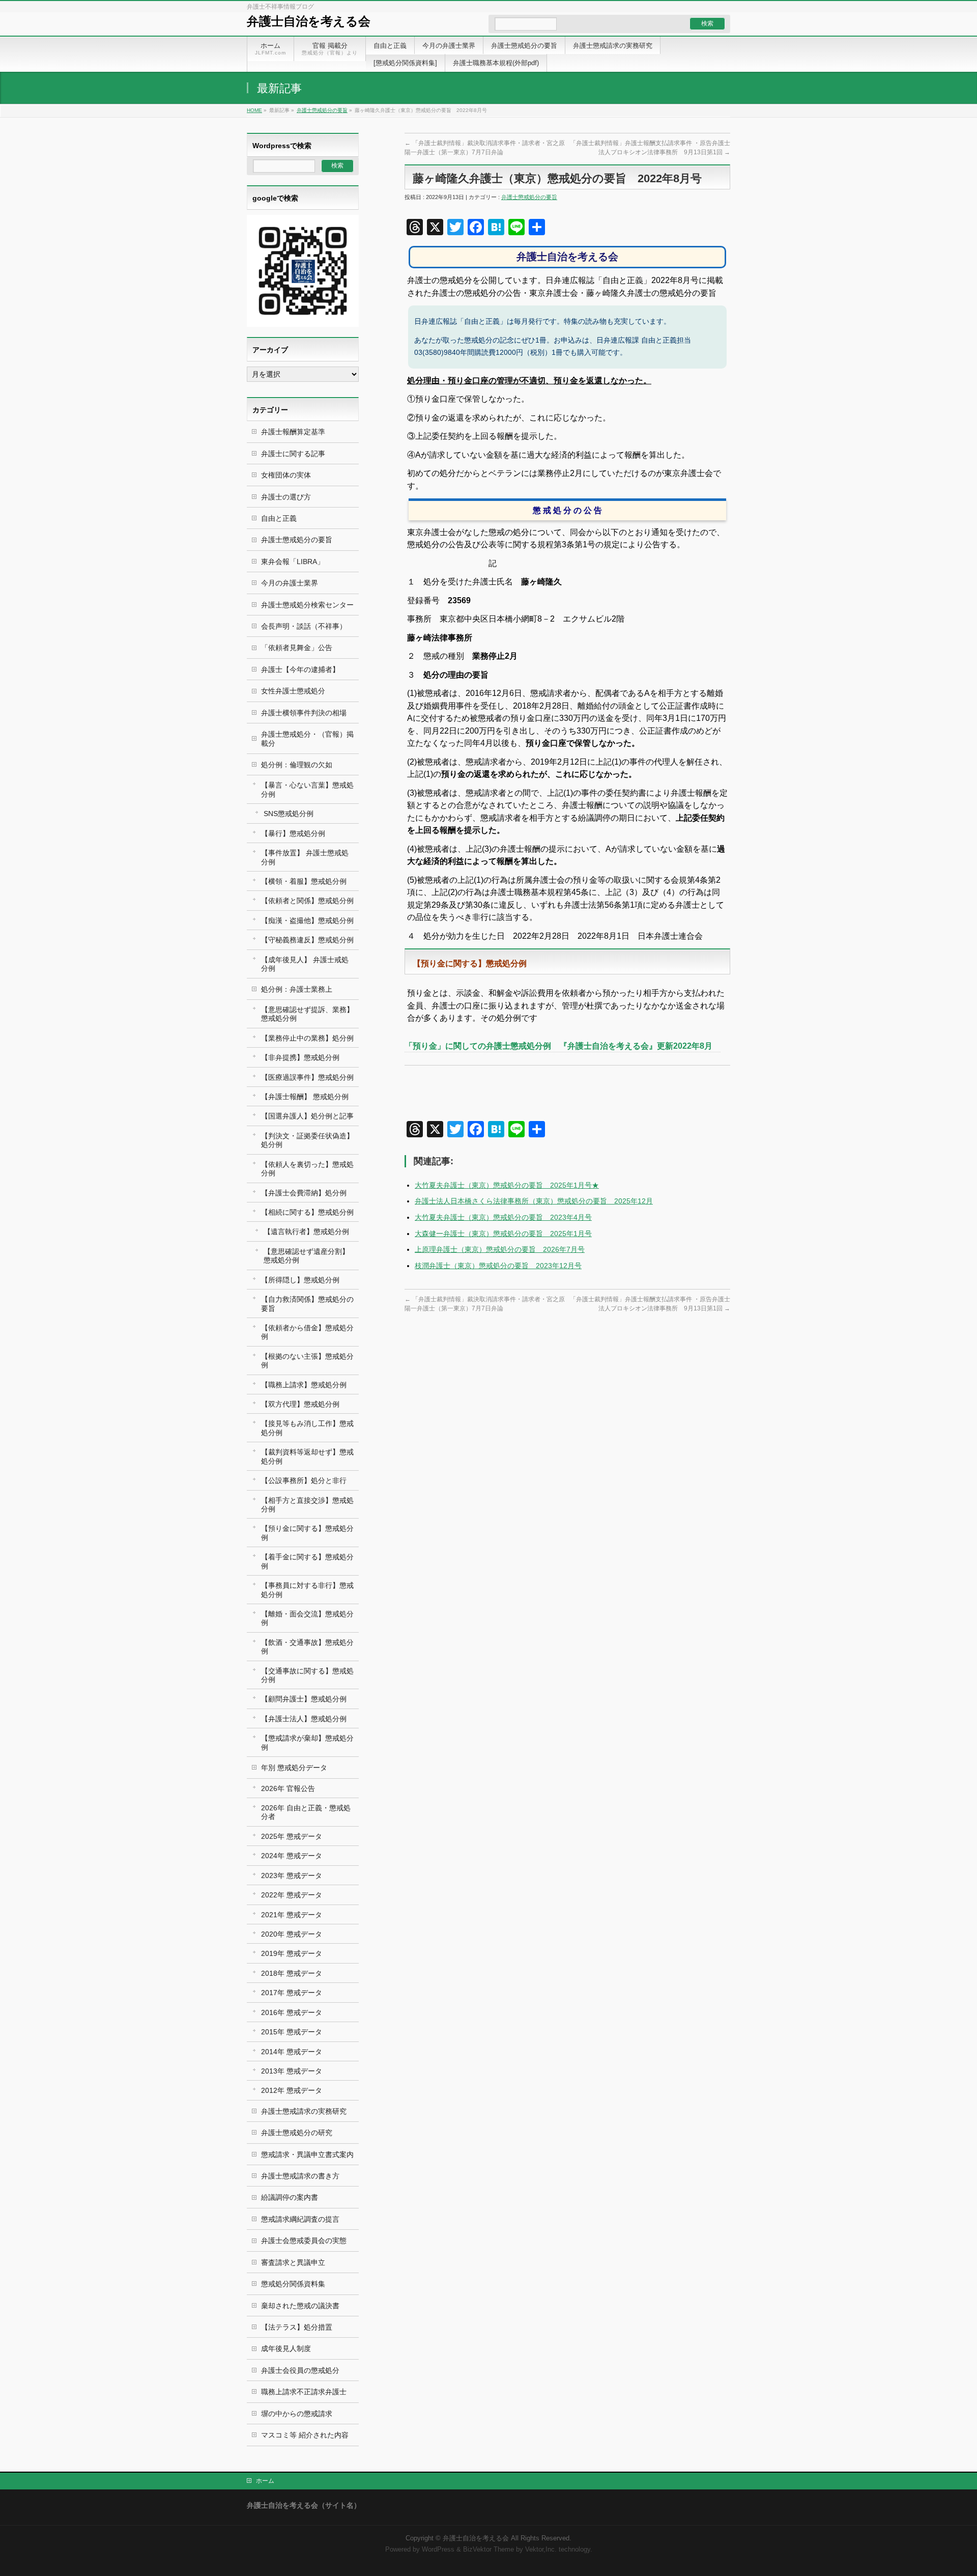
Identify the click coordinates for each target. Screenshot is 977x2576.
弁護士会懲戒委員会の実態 (304, 2241)
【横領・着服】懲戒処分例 (304, 881)
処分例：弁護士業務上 (297, 989)
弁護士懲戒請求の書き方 (300, 2176)
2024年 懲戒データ (292, 1856)
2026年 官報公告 (288, 1788)
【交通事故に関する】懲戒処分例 (307, 1675)
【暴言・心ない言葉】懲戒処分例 (307, 789)
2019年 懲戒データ (292, 1953)
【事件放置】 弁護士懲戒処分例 (305, 857)
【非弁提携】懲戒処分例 (300, 1057)
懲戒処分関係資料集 (293, 2284)
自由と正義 (279, 518)
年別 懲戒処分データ (294, 1768)
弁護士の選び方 (286, 497)
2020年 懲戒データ (292, 1934)
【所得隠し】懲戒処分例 (300, 1280)
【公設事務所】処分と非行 (304, 1480)
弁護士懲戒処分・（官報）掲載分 (307, 738)
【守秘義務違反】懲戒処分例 (307, 940)
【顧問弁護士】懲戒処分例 (304, 1699)
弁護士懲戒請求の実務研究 (304, 2111)
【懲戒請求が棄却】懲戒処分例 (307, 1742)
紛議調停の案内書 (290, 2197)
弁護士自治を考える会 (309, 21)
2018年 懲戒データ (292, 1973)
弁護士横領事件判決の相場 (304, 713)
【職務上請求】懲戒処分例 (304, 1385)
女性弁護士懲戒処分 (293, 691)
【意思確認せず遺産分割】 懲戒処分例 (306, 1256)
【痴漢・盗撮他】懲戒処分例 (307, 920)
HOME (254, 110)
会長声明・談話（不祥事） (304, 626)
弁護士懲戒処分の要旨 (322, 110)
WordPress (438, 2550)
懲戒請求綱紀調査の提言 (300, 2219)
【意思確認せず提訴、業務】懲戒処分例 (307, 1014)
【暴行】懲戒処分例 (293, 833)
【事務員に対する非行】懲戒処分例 (307, 1590)
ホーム (265, 2481)
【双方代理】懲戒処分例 (300, 1404)
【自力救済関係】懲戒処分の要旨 (307, 1304)
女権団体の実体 (286, 475)
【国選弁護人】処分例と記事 (307, 1116)
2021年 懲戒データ (292, 1915)
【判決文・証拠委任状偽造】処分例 (307, 1140)
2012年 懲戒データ (292, 2090)
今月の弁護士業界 (290, 583)
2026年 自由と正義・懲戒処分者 (306, 1812)
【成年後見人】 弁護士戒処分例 (305, 964)
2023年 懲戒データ (292, 1875)
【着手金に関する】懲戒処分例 (307, 1561)
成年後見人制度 (286, 2348)
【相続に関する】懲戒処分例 (307, 1212)
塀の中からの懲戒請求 (297, 2414)
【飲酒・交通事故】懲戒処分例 (307, 1647)
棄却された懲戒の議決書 (300, 2306)
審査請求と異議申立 (293, 2262)
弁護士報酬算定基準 (293, 432)
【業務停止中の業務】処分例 (307, 1038)
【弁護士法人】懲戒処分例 (304, 1719)
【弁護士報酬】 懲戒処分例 (305, 1097)
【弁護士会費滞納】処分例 (304, 1193)
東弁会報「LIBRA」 (293, 562)
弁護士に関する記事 (293, 454)
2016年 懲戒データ (292, 2012)
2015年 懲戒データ (292, 2032)
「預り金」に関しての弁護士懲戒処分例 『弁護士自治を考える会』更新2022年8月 (563, 1046)
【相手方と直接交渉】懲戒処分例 (307, 1505)
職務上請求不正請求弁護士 (304, 2392)
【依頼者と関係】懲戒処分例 (307, 901)
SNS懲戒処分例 (289, 814)
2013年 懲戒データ (292, 2071)
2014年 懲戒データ (292, 2052)
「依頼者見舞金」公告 (297, 648)
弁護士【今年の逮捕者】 (300, 669)
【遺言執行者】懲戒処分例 (306, 1231)
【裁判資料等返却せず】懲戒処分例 (307, 1456)
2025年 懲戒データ (292, 1836)
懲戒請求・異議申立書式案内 (307, 2154)
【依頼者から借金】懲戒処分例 (307, 1332)
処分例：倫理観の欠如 (297, 765)
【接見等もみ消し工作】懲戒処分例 (307, 1428)
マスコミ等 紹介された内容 (305, 2435)
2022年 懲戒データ (292, 1895)
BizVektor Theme (489, 2550)
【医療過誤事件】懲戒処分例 (307, 1077)
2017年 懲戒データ (292, 1993)
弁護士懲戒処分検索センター (307, 605)
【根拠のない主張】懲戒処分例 (307, 1361)
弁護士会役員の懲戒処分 (300, 2370)
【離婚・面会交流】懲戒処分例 (307, 1618)
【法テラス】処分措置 (297, 2327)
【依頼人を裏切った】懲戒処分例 (307, 1169)
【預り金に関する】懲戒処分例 (307, 1533)
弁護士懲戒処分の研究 (297, 2133)
